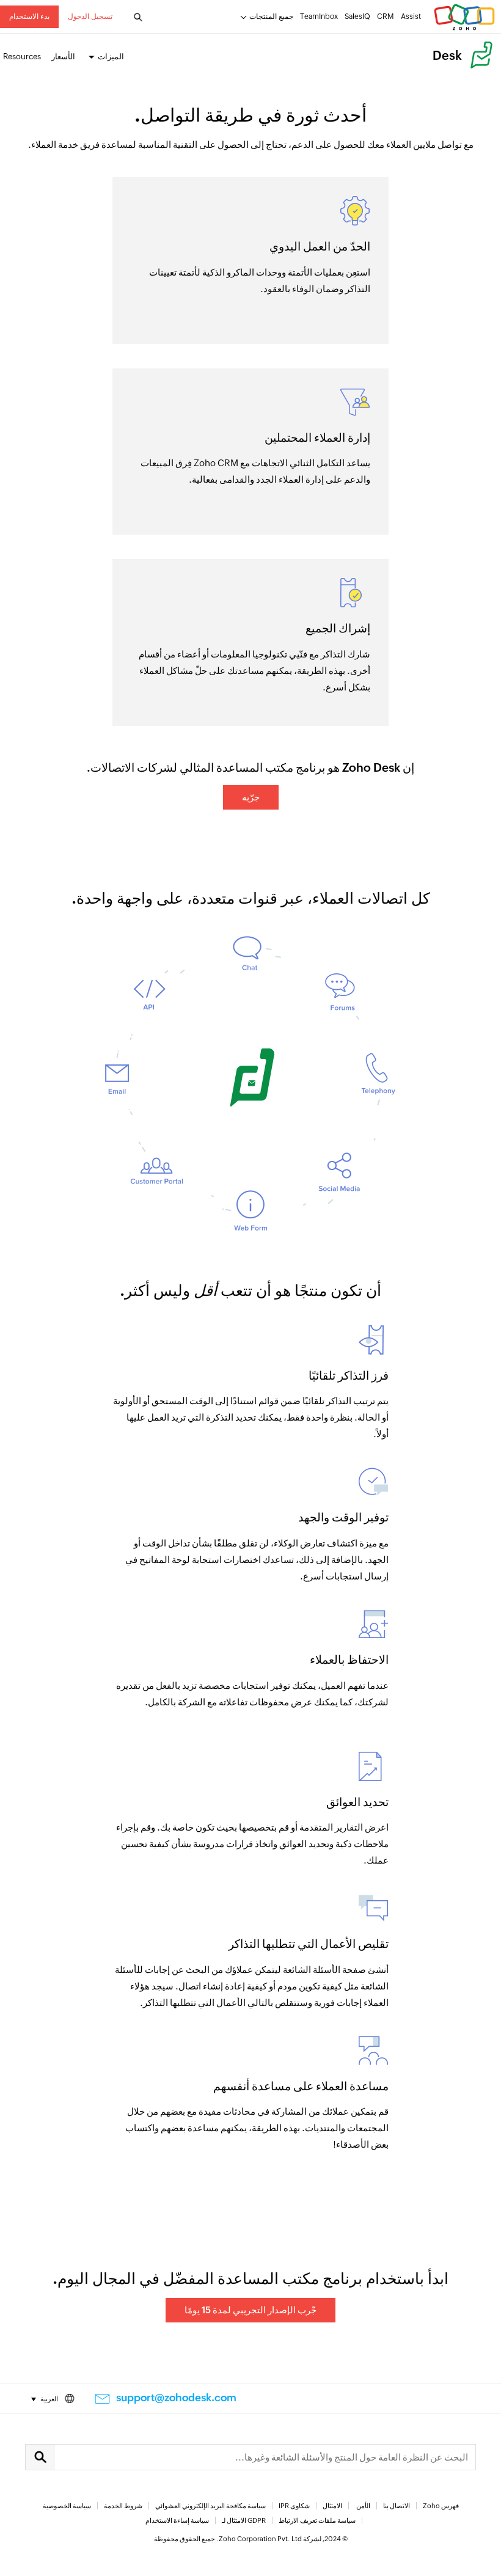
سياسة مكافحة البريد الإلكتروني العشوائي (210, 2506)
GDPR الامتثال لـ (244, 2520)
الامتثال (332, 2506)
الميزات (111, 57)
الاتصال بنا (397, 2506)
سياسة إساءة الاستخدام (177, 2520)
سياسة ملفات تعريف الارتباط (317, 2520)
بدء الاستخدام (29, 16)
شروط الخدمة (123, 2506)
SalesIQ (357, 16)
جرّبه (251, 797)
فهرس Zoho (441, 2506)
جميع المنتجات (271, 16)
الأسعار (63, 57)
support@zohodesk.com (176, 2398)
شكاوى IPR (294, 2506)
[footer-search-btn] (40, 2457)
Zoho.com (464, 17)
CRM (386, 16)
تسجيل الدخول (90, 16)
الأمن (363, 2506)
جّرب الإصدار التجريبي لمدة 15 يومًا (250, 2310)
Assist (411, 16)
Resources (22, 57)
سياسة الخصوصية (67, 2506)
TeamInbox (319, 16)
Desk (447, 55)
